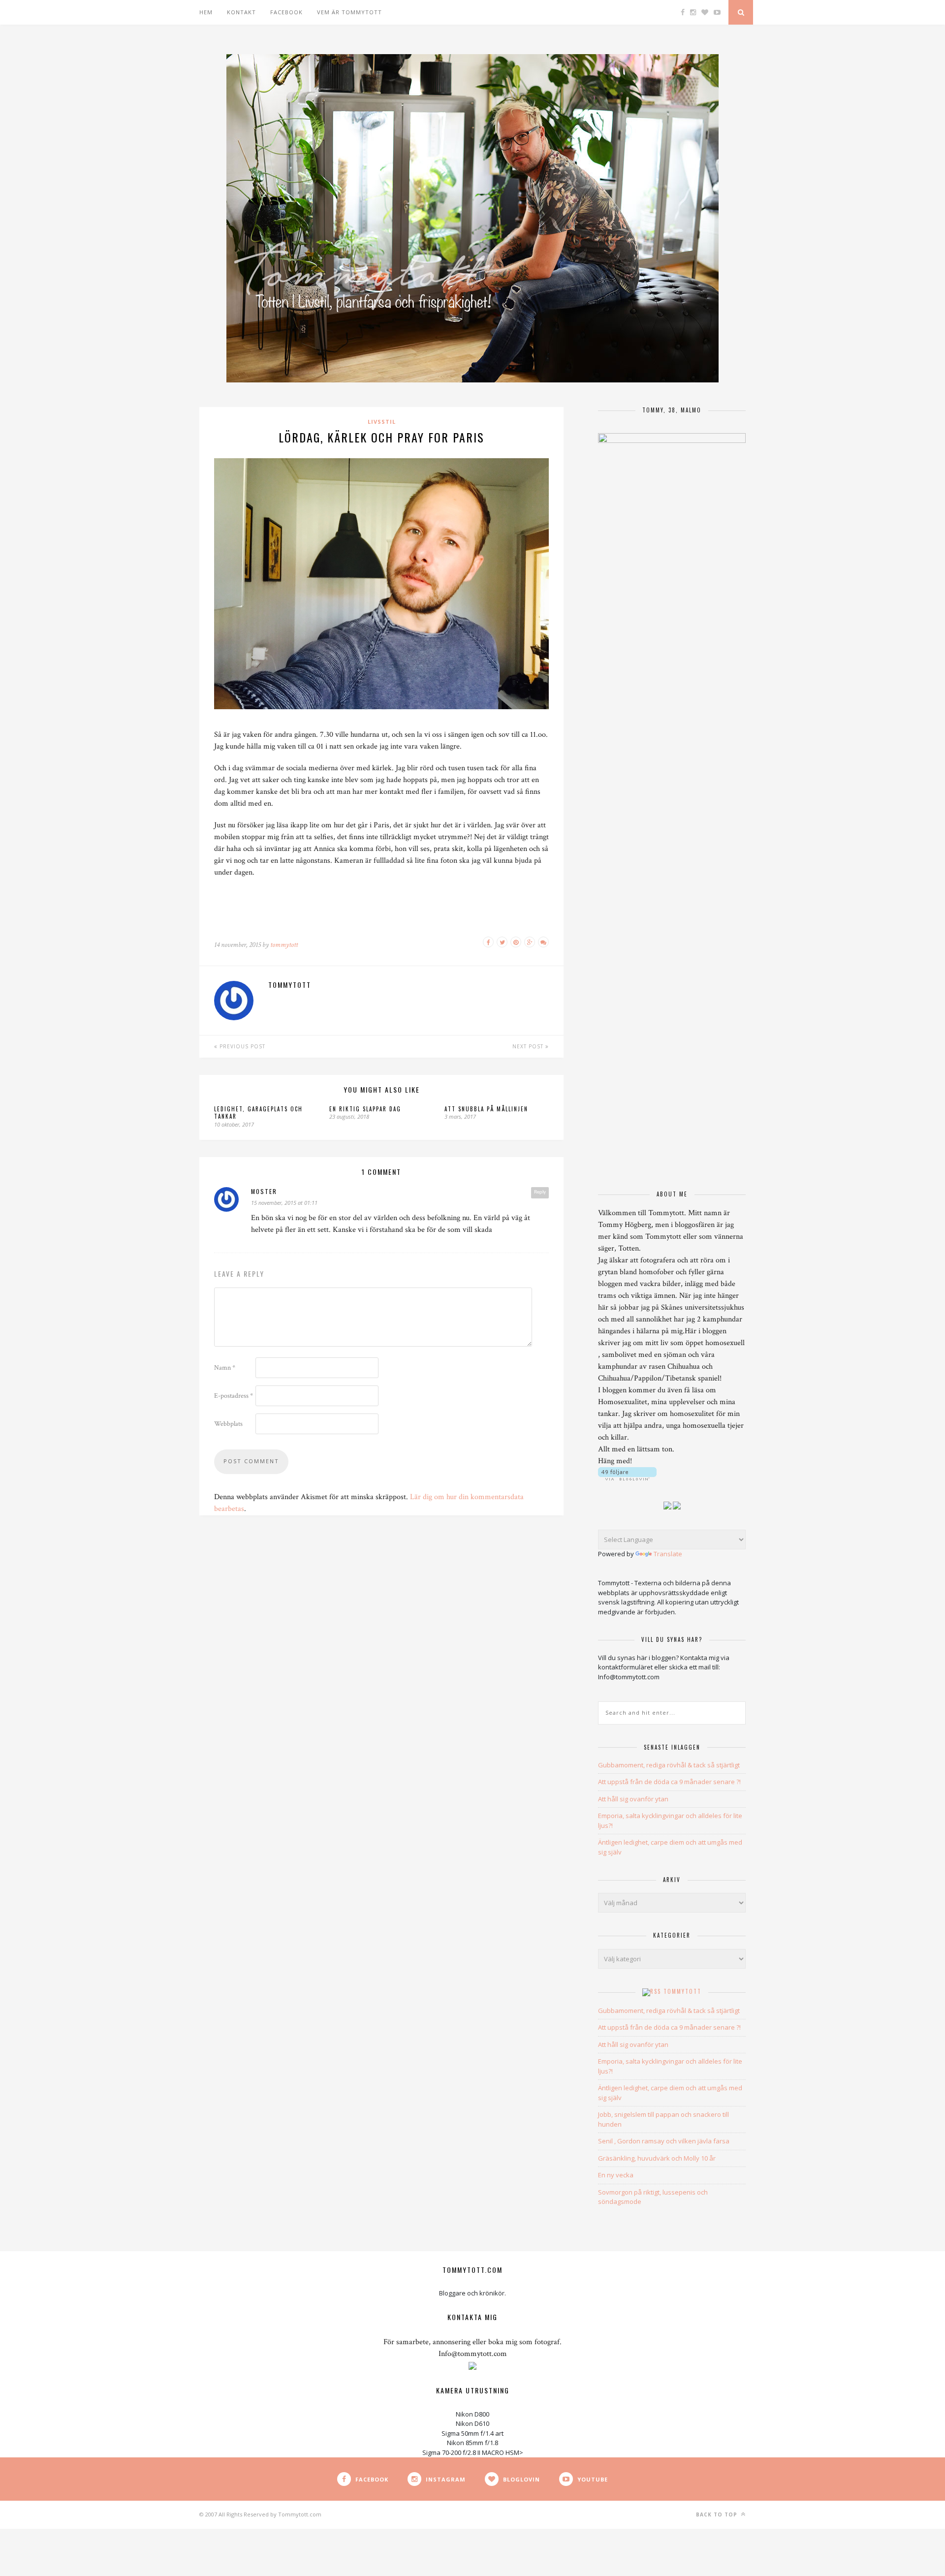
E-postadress (234, 1396)
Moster (264, 1191)
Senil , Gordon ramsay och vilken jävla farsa (664, 2141)
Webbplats (228, 1424)
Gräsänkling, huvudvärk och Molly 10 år (657, 2158)
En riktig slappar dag (365, 1109)
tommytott (284, 945)
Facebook (286, 12)
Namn (225, 1368)
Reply (540, 1192)
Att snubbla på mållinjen (486, 1109)
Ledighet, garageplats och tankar (258, 1113)
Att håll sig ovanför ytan (633, 1799)
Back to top (718, 2514)
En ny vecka (616, 2175)
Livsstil (382, 422)
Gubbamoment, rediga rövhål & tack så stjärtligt (669, 1765)
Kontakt (241, 12)
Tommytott (682, 1991)
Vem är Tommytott (349, 12)
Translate (668, 1554)
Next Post (529, 1046)
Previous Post (241, 1046)
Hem (206, 12)
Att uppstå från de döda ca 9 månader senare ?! (669, 1782)
